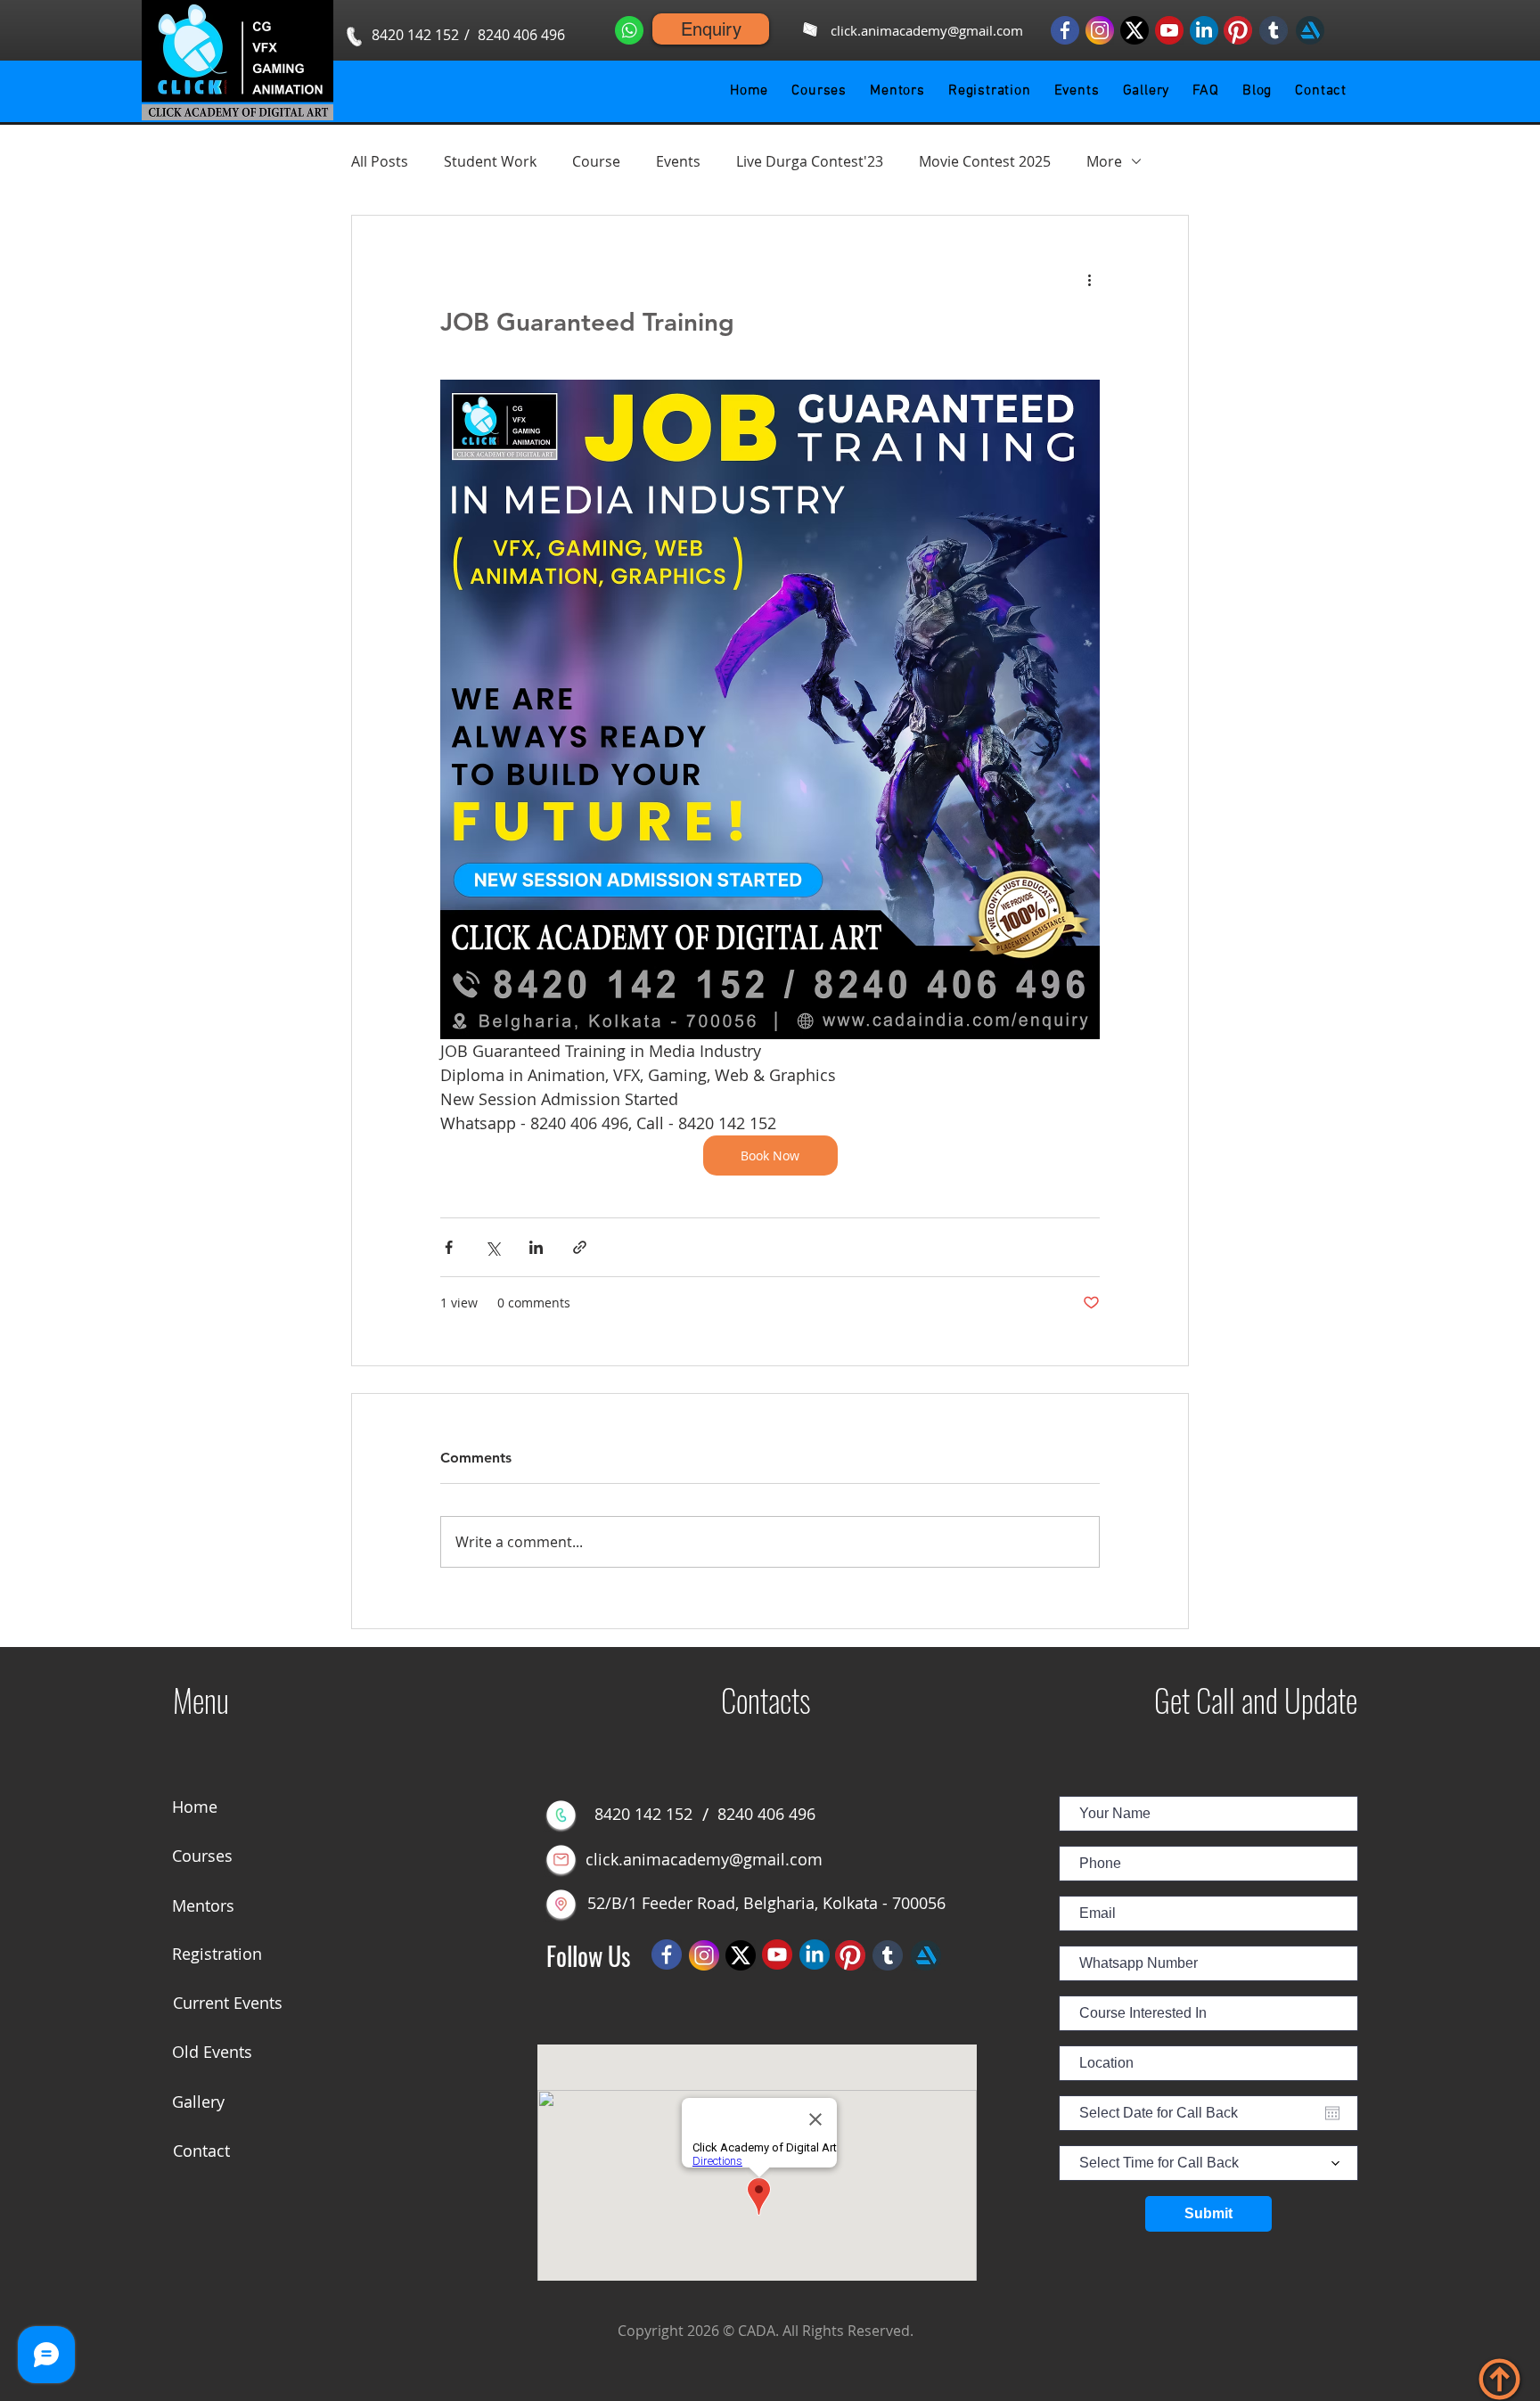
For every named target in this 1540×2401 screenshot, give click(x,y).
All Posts (380, 161)
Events (678, 161)
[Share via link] (580, 1247)
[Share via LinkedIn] (536, 1247)
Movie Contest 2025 (985, 161)
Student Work (490, 161)
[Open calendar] (1332, 2113)
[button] (819, 91)
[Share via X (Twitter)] (492, 1247)
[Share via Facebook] (449, 1247)
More (1104, 161)
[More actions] (1089, 280)
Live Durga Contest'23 (810, 161)
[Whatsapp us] (629, 30)
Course (596, 161)
